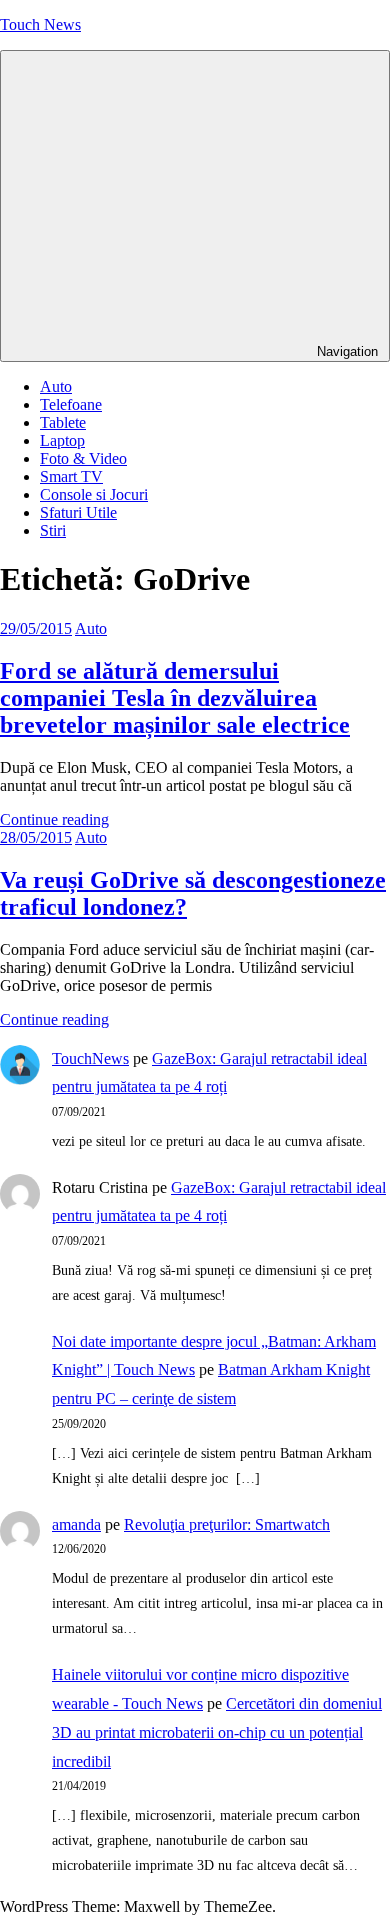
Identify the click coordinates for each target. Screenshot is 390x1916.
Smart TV (71, 476)
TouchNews (90, 1058)
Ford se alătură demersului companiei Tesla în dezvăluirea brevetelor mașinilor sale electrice (175, 698)
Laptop (62, 440)
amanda (76, 1524)
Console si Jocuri (94, 494)
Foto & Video (83, 458)
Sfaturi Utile (78, 512)
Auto (56, 386)
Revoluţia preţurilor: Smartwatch (227, 1524)
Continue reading (54, 819)
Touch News (40, 24)
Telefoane (71, 404)
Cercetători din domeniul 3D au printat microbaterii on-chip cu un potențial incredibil (217, 1732)
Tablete (63, 422)
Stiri (53, 530)
